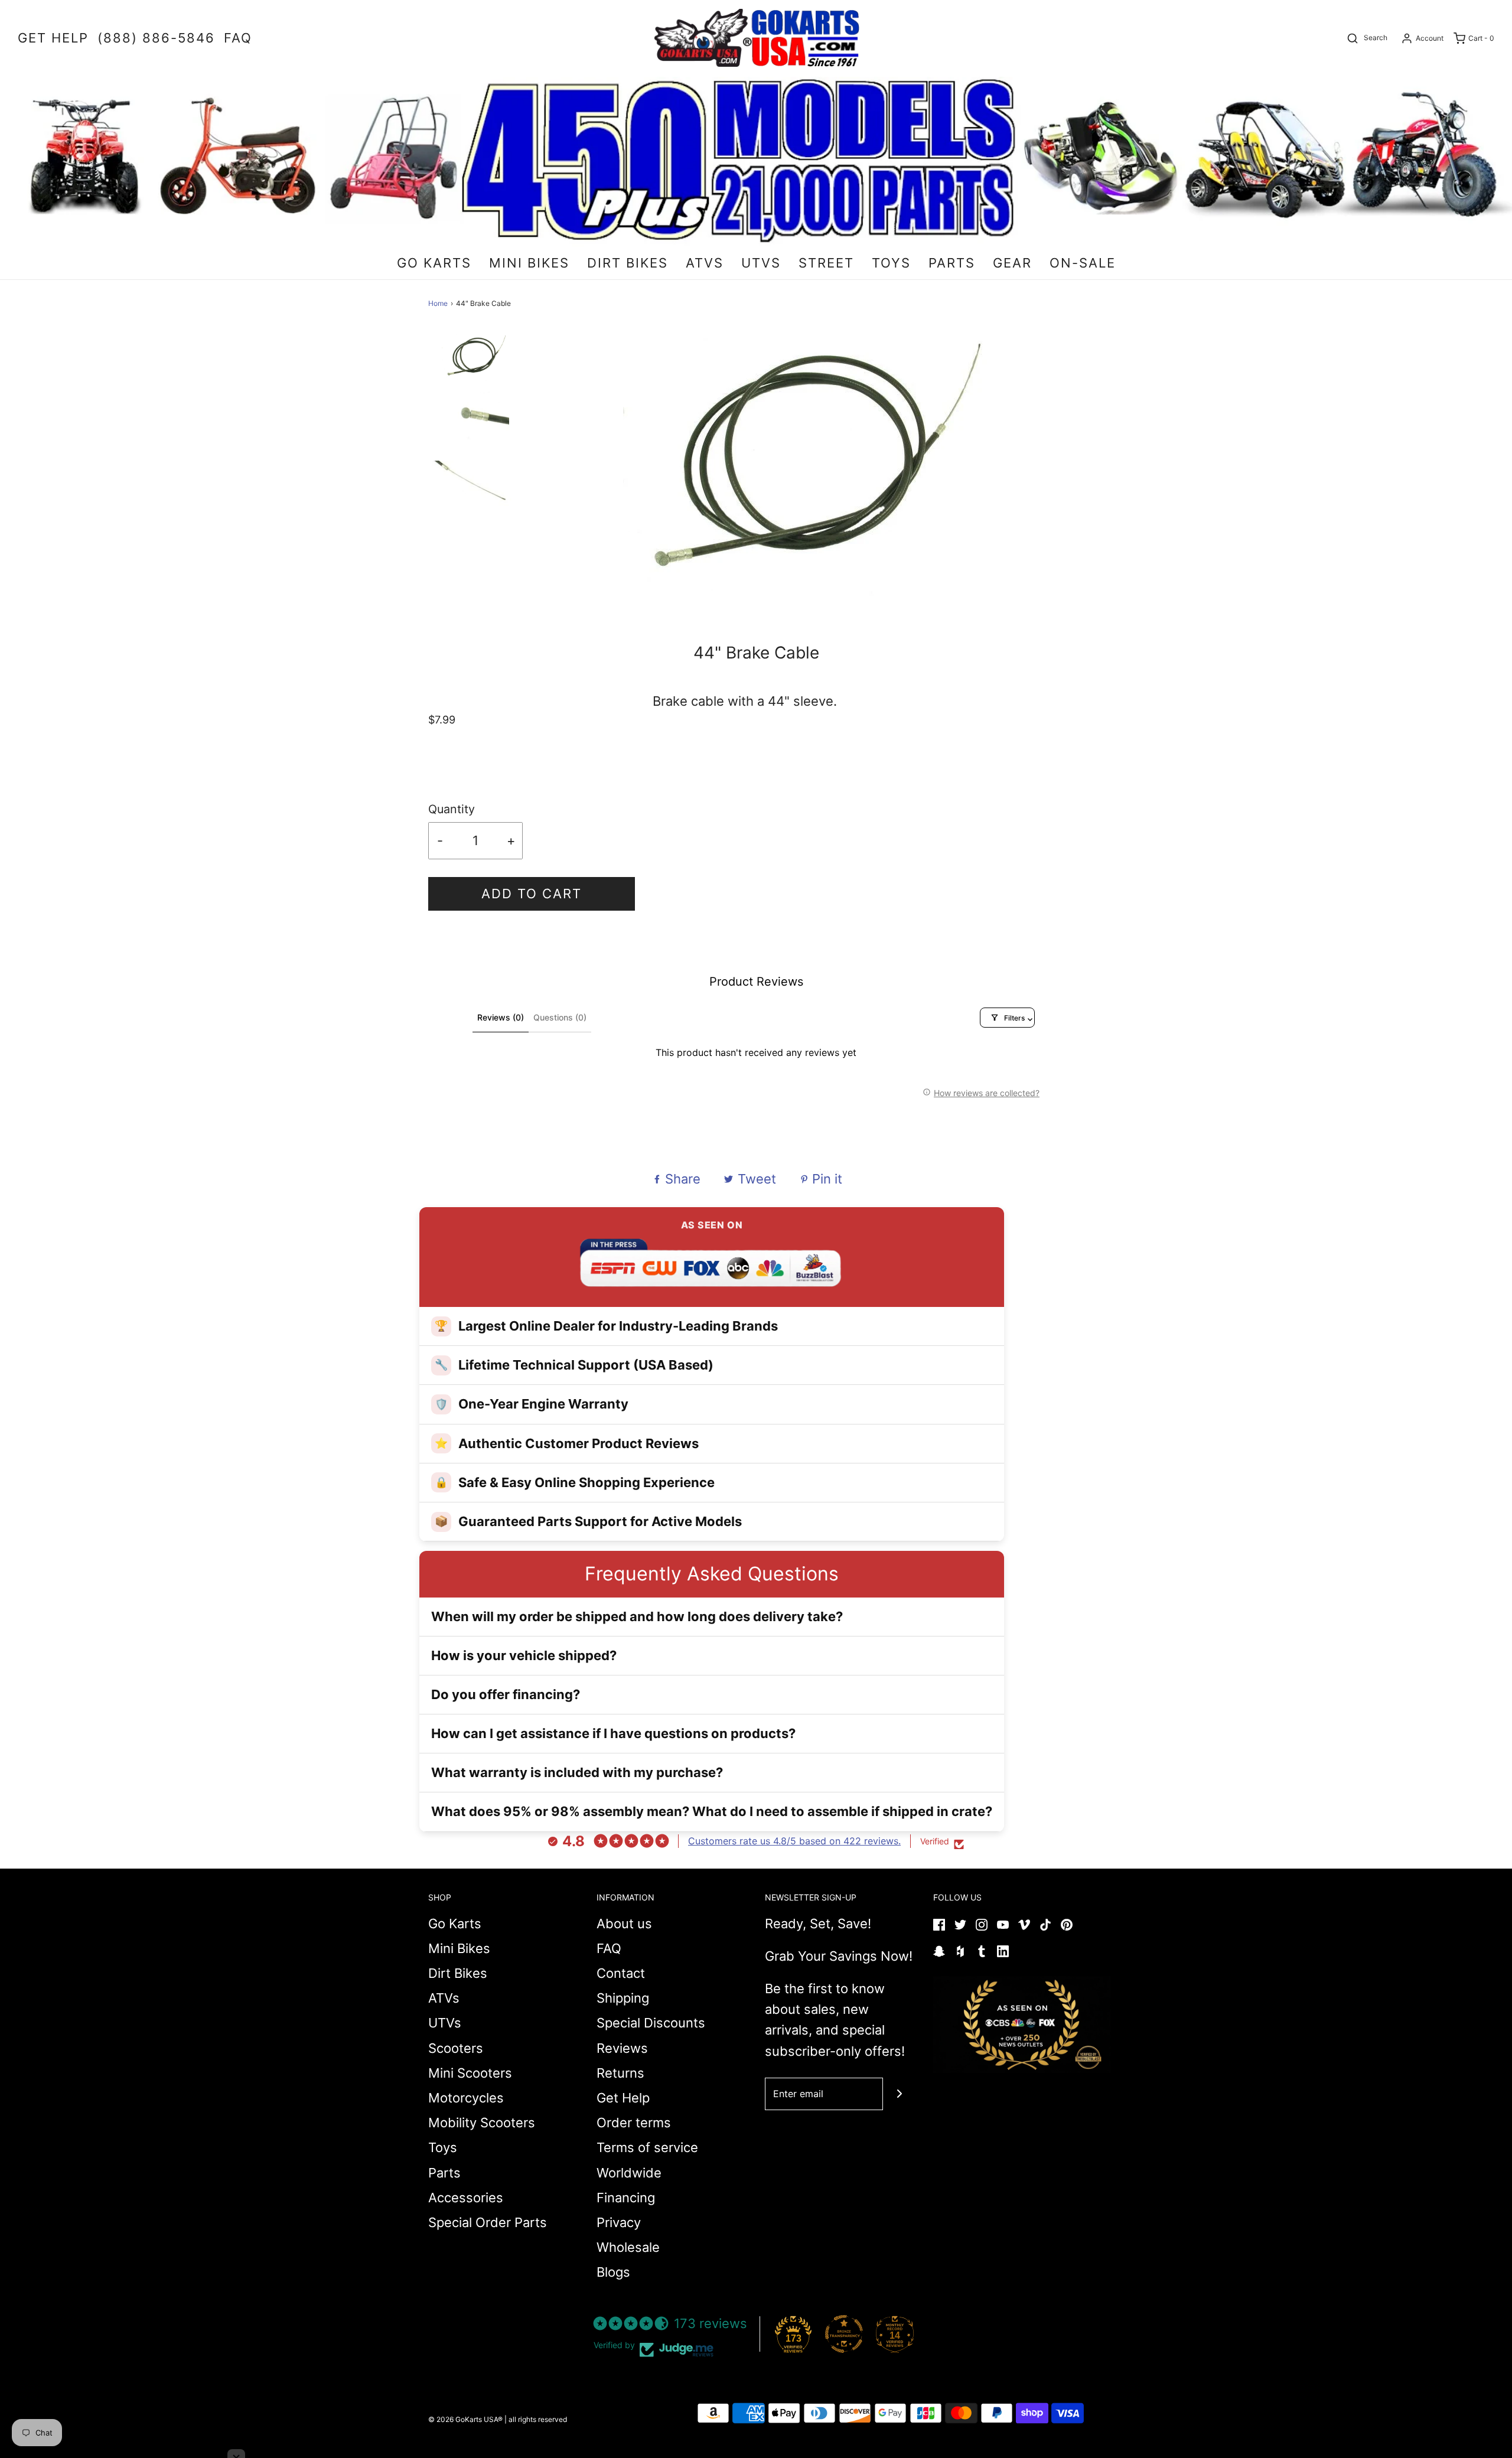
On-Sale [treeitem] (1083, 263)
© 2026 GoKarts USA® (465, 2419)
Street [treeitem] (826, 263)
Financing (626, 2198)
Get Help (623, 2098)
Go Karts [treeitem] (434, 263)
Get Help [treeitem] (53, 38)
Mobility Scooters (482, 2123)
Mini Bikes (459, 1948)
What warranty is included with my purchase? (577, 1772)
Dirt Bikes (458, 1973)
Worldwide (629, 2173)
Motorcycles (466, 2098)
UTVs (445, 2023)
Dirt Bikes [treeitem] (628, 263)
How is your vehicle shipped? (524, 1655)
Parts (444, 2173)
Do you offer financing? (506, 1694)
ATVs (444, 1998)
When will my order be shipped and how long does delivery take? (637, 1616)
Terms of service (647, 2147)
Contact (621, 1973)
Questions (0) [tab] (560, 1017)
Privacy (619, 2222)
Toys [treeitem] (891, 263)
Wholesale (628, 2247)
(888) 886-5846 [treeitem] (156, 38)
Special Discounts (651, 2023)
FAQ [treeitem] (238, 38)
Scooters (456, 2048)
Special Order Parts (488, 2222)
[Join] (899, 2094)
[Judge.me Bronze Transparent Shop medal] (844, 2334)
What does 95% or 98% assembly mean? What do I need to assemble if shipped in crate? (712, 1811)
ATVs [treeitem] (705, 263)
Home (438, 303)
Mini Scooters (470, 2073)
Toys (443, 2147)
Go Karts (455, 1924)
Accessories (466, 2198)
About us (624, 1924)
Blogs (613, 2272)
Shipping (623, 1998)
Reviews (622, 2048)
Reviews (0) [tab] (501, 1017)
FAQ (609, 1948)
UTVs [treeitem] (761, 263)
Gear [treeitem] (1012, 263)
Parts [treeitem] (952, 263)
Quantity (452, 809)
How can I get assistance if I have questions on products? (613, 1733)
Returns (620, 2073)
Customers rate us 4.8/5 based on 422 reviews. (794, 1841)
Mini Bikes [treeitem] (529, 263)
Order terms (634, 2123)
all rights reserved (538, 2419)
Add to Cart (532, 894)
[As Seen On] (1022, 2025)
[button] (475, 365)
